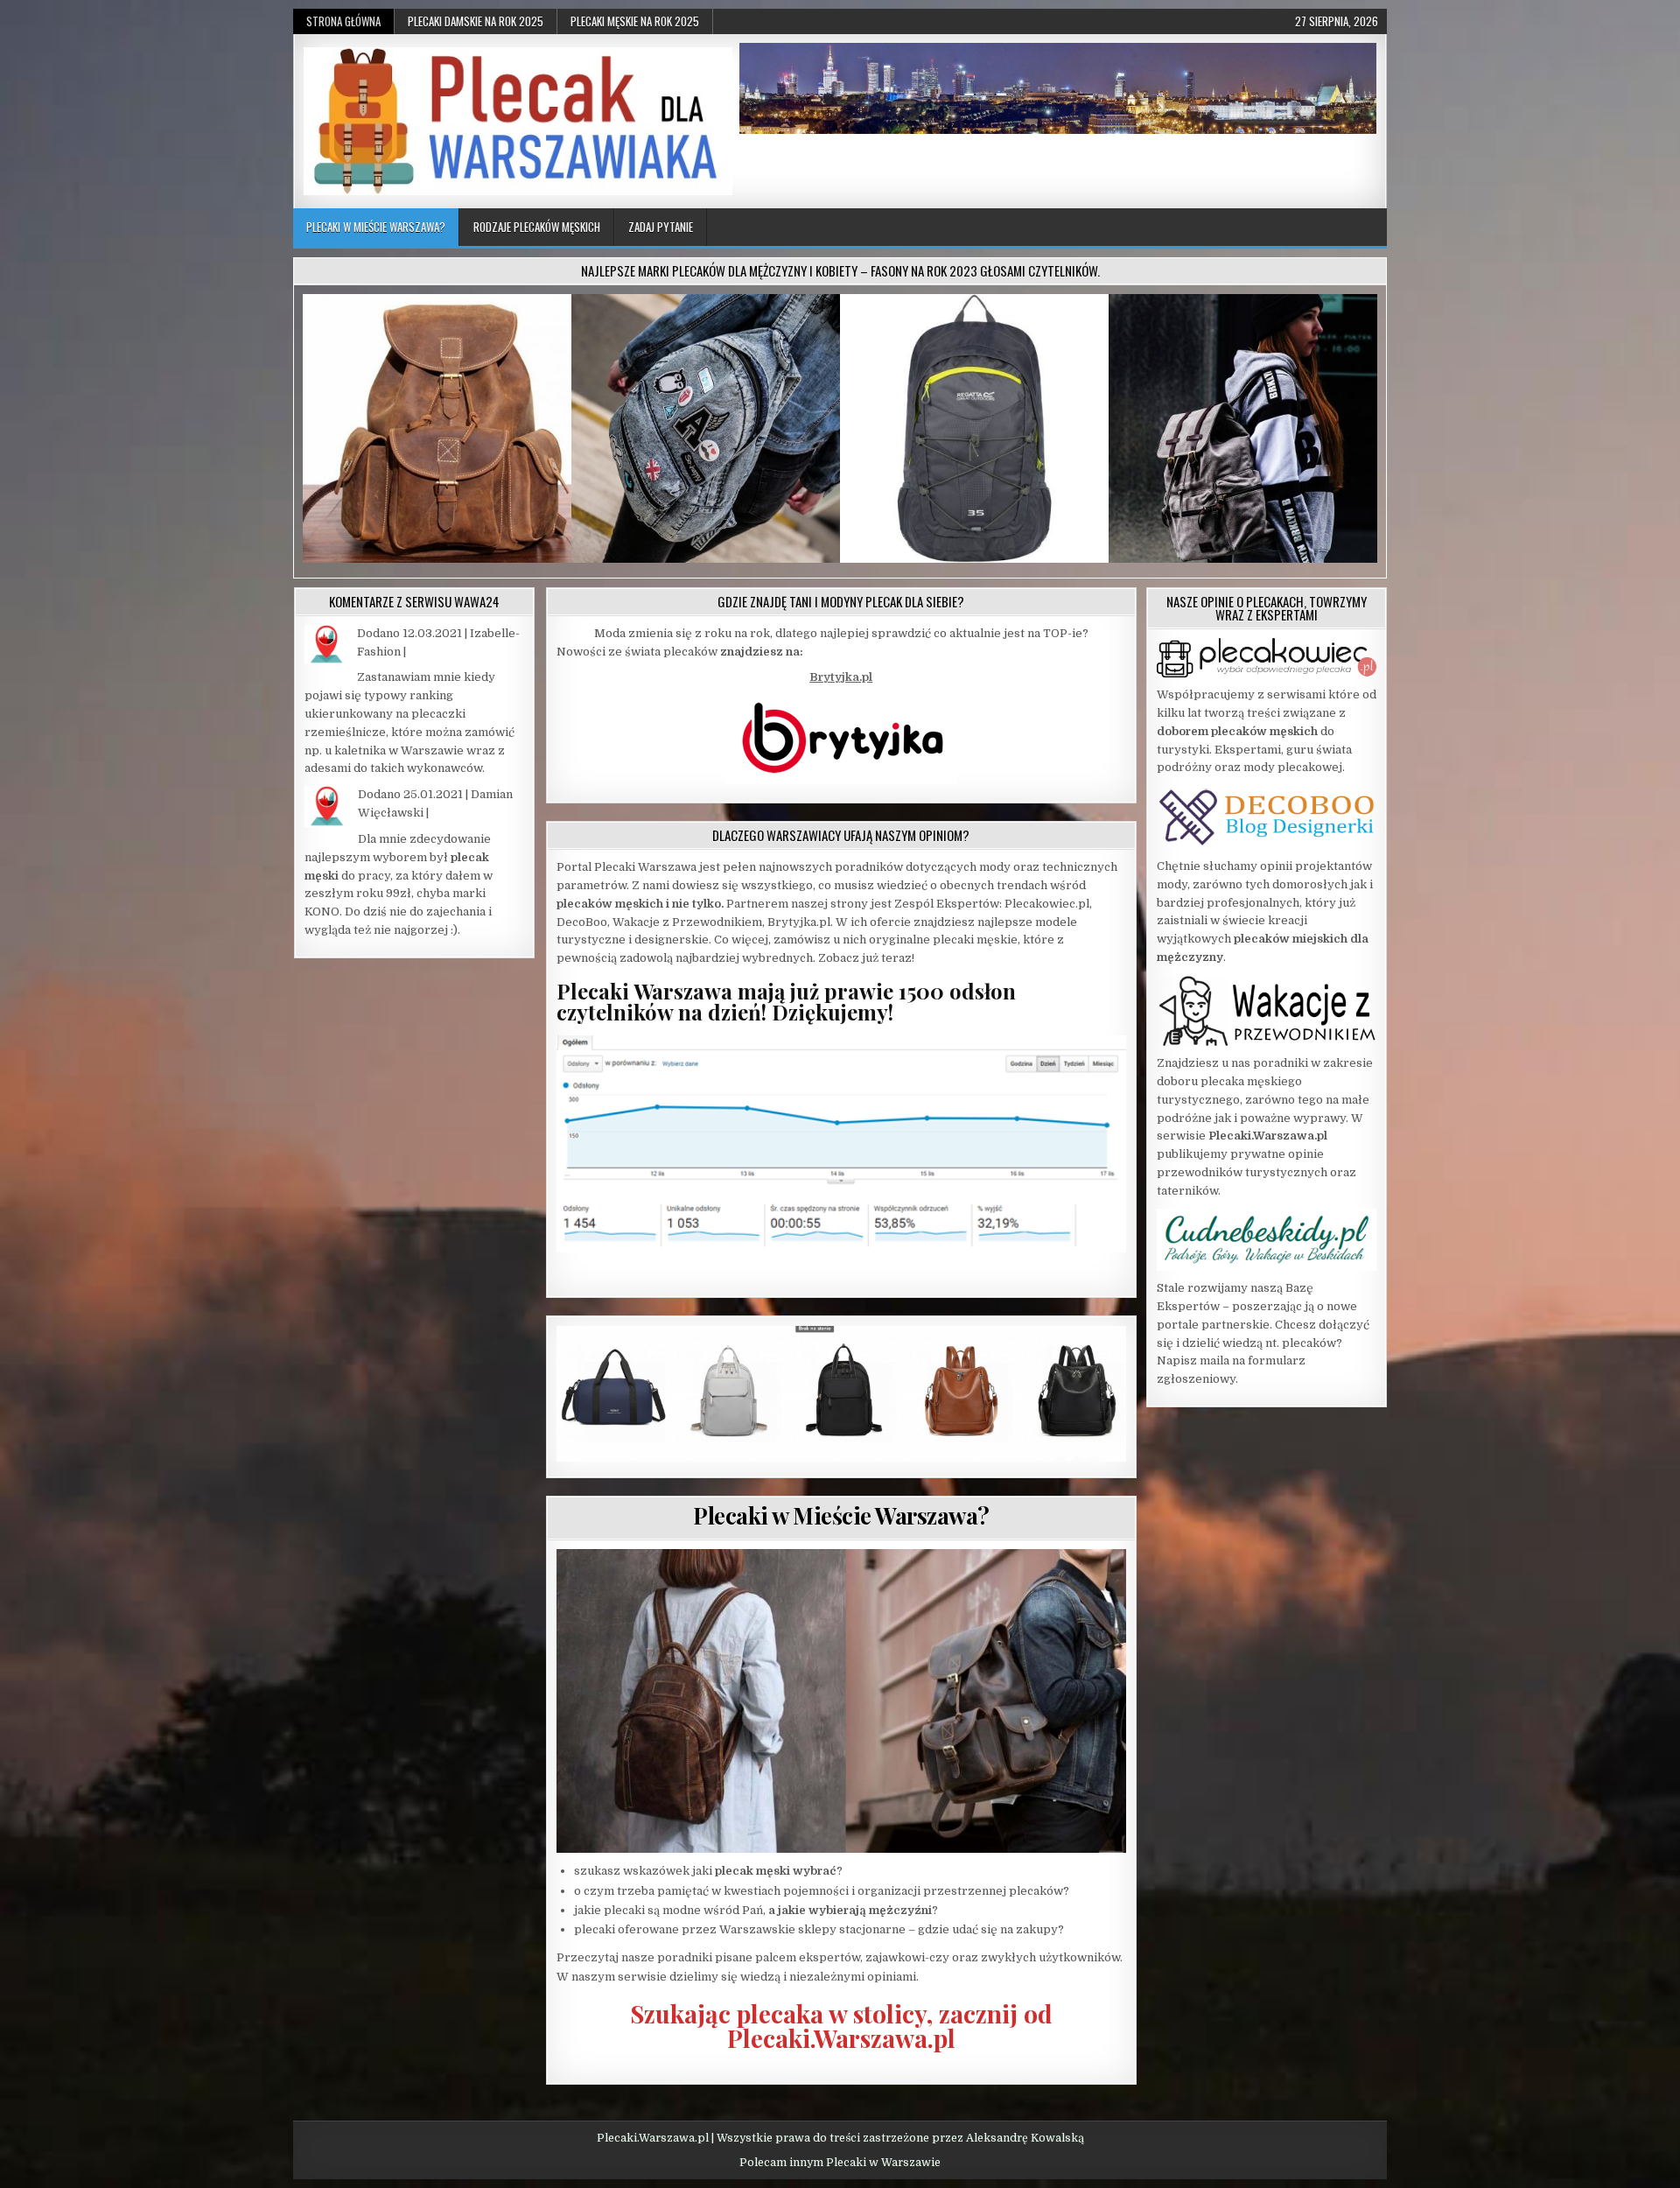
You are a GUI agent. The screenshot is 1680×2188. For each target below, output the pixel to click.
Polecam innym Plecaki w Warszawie (840, 2163)
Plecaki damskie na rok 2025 (476, 21)
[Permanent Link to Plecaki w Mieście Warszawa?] (841, 1701)
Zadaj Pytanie (661, 227)
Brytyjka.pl (841, 677)
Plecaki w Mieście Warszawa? (376, 227)
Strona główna (343, 21)
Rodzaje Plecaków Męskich (537, 227)
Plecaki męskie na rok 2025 (635, 21)
